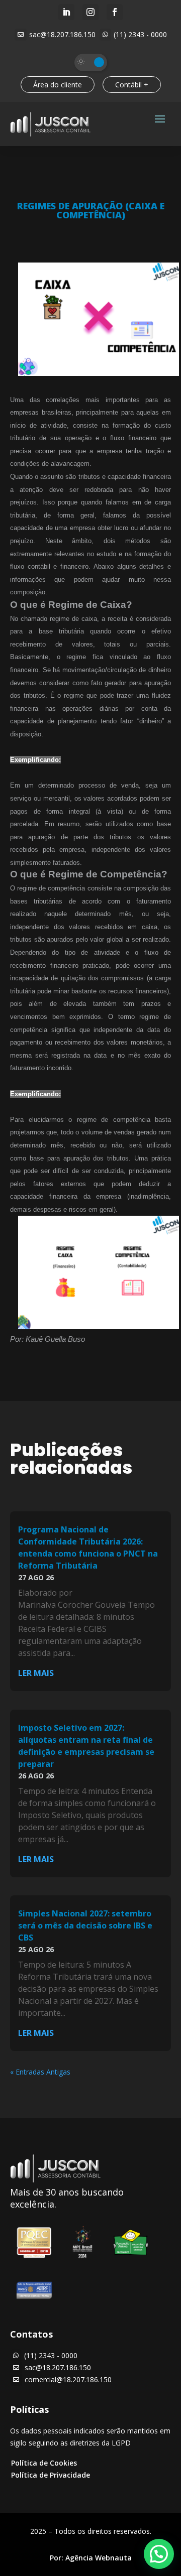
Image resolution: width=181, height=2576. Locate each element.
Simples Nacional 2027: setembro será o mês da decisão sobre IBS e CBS (85, 1925)
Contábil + (132, 85)
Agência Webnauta (99, 2558)
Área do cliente (58, 85)
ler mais (36, 1673)
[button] (159, 2554)
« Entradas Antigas (40, 2072)
